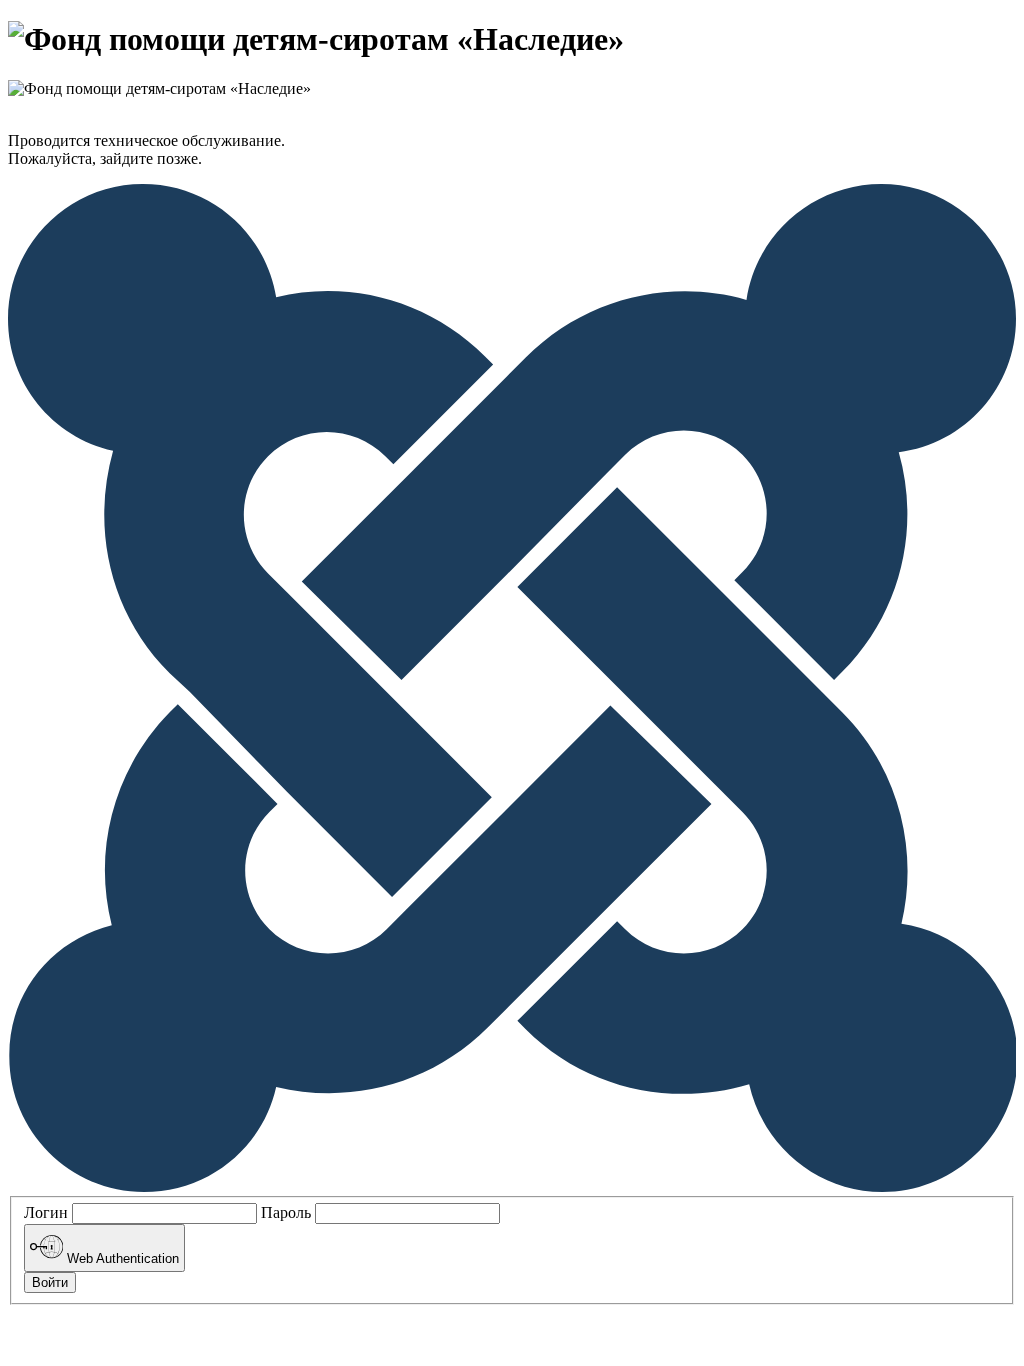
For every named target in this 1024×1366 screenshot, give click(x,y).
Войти (50, 1282)
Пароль (286, 1212)
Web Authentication (121, 1259)
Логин (46, 1212)
